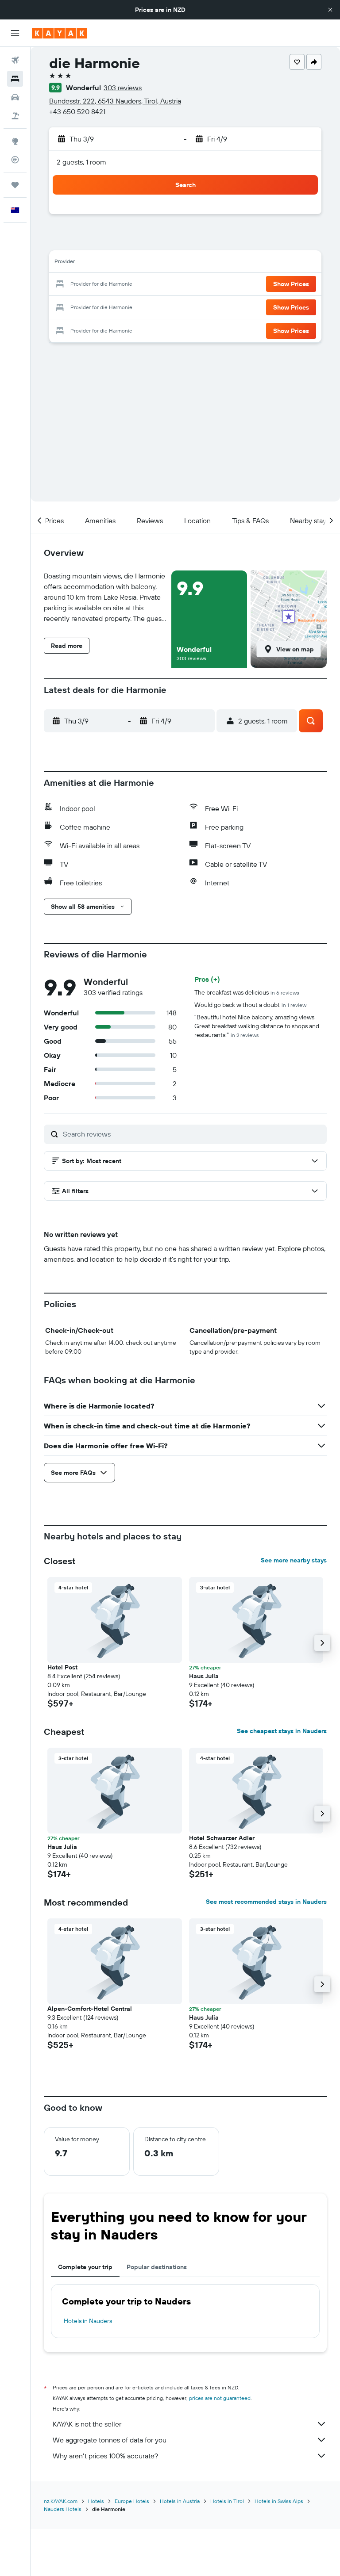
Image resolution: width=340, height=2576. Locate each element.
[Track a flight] (15, 160)
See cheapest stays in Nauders (282, 1731)
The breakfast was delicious (247, 992)
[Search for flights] (15, 60)
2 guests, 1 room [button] (81, 162)
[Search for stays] (15, 79)
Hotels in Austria (180, 2501)
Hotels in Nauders (88, 2321)
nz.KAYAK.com (61, 2501)
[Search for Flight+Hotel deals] (15, 116)
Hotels (96, 2501)
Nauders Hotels (63, 2509)
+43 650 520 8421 (77, 111)
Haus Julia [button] (204, 1676)
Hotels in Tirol (227, 2501)
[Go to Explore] (15, 141)
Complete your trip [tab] (85, 2267)
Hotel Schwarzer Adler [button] (222, 1838)
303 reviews (123, 88)
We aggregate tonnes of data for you (110, 2440)
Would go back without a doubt (250, 1005)
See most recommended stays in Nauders (266, 1902)
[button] (330, 10)
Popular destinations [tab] (157, 2267)
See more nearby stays (294, 1560)
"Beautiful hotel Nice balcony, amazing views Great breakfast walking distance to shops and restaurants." (257, 1026)
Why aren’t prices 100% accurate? (105, 2456)
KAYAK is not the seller (87, 2424)
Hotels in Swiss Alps (279, 2501)
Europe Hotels (132, 2501)
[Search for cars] (15, 97)
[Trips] (15, 185)
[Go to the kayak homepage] (60, 33)
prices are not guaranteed (220, 2398)
